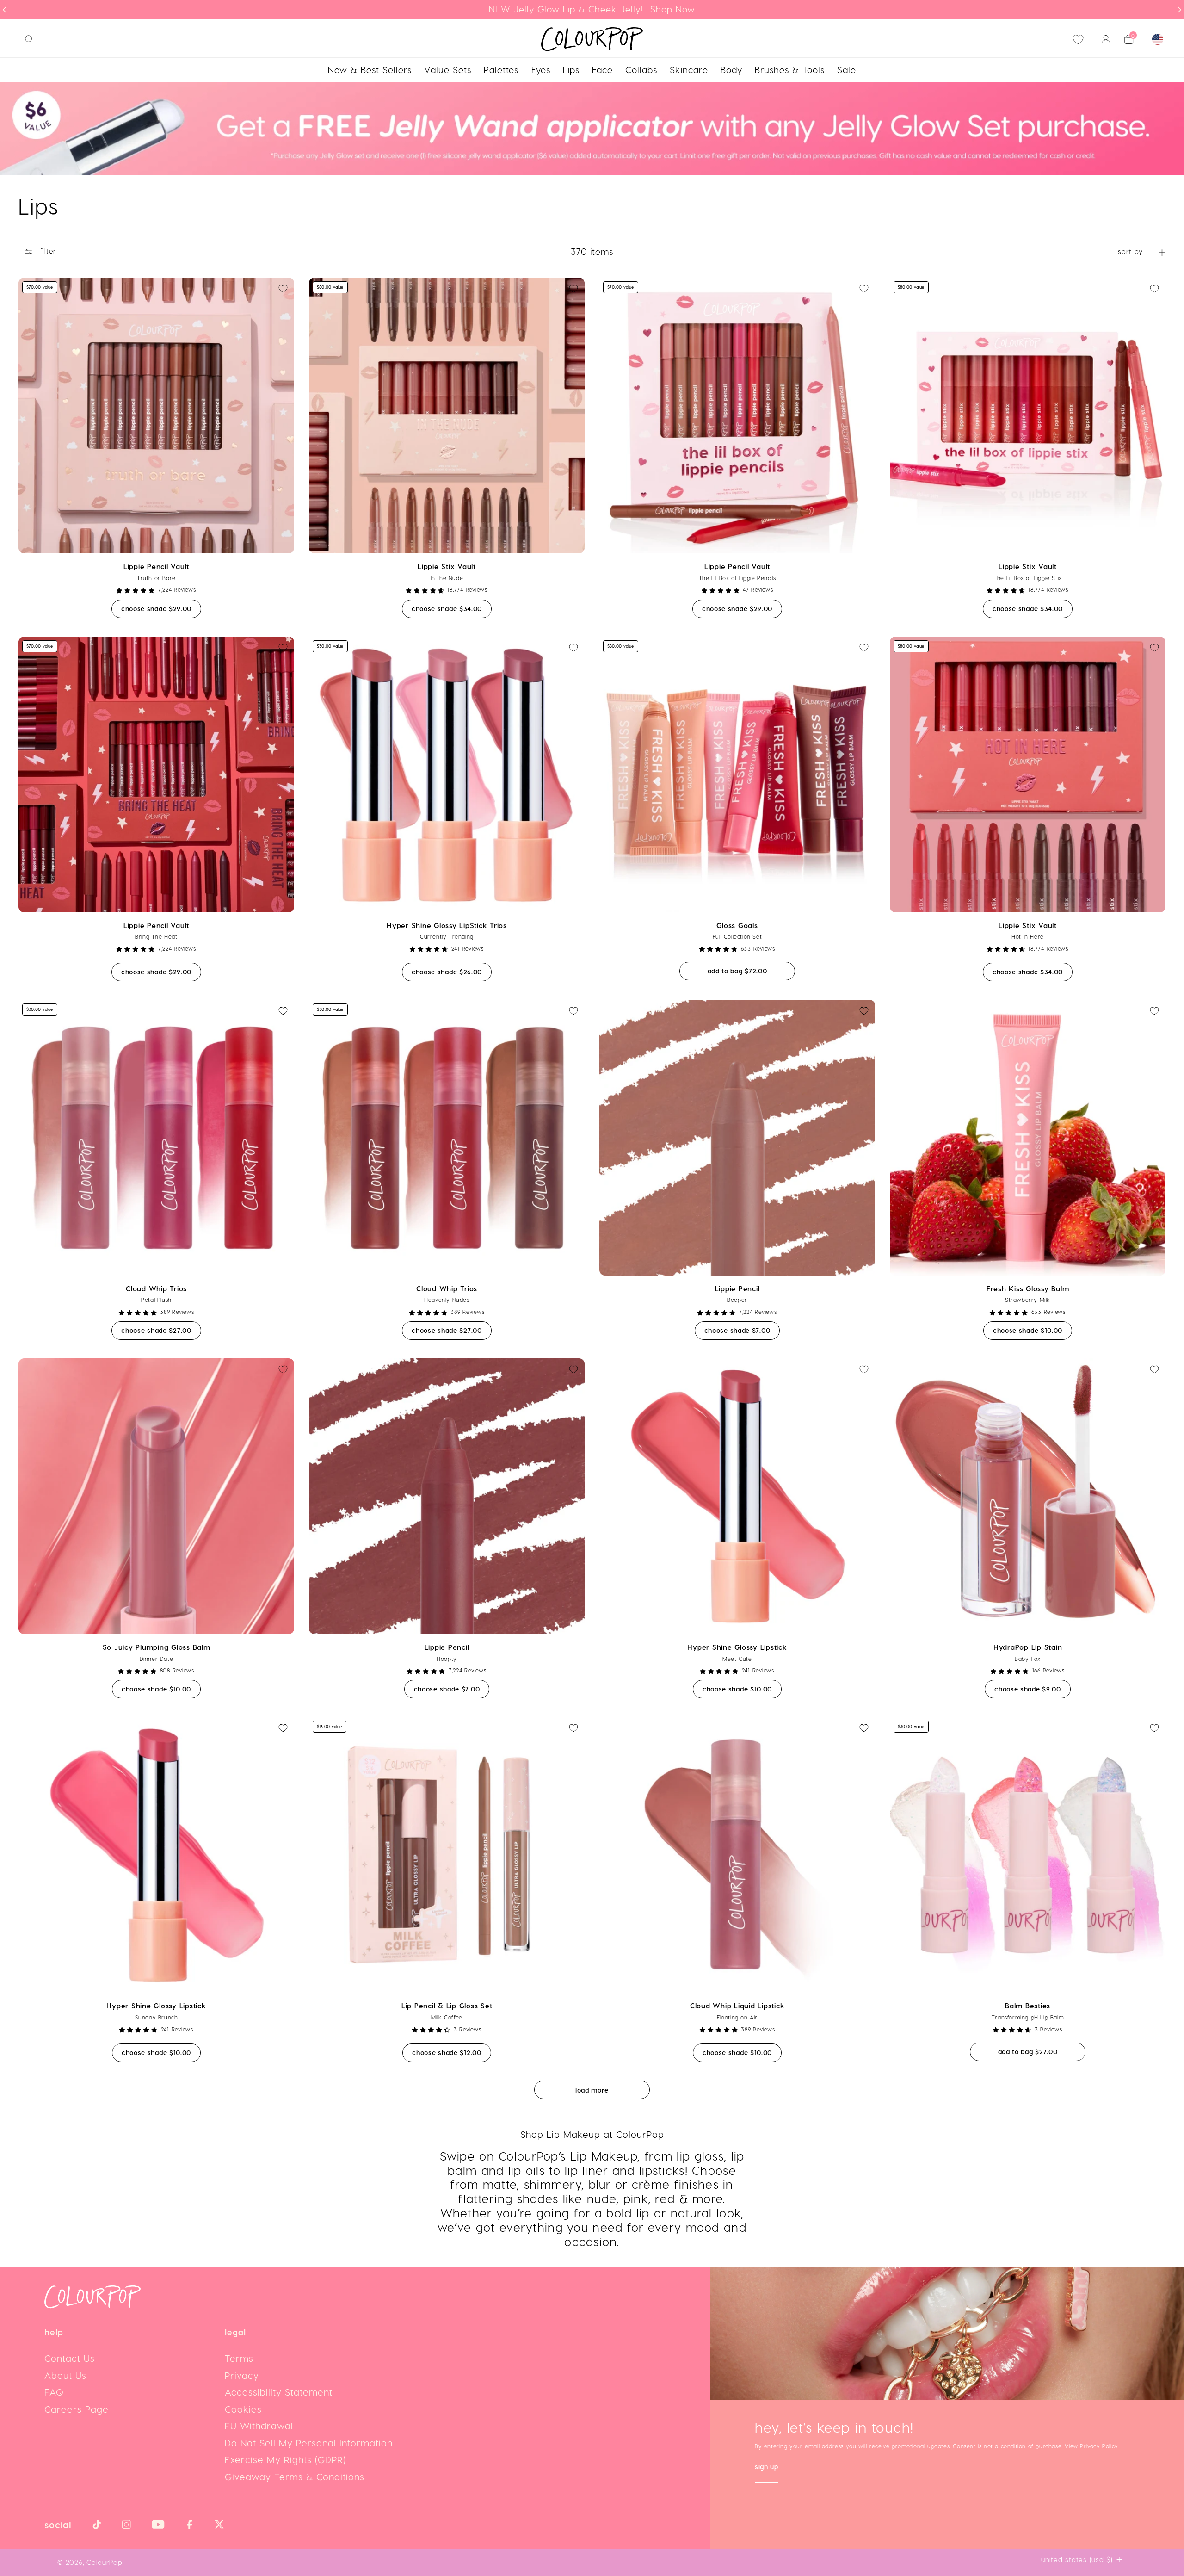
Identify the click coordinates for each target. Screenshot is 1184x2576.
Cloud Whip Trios (156, 1288)
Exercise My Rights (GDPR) (285, 2459)
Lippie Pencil (737, 1288)
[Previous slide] (5, 10)
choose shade (161, 608)
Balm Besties (1028, 2006)
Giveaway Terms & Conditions (295, 2477)
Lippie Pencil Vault (156, 566)
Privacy (242, 2375)
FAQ (54, 2392)
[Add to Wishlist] (283, 289)
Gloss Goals (737, 925)
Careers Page (77, 2409)
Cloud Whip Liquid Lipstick (737, 2006)
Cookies (243, 2409)
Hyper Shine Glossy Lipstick (737, 1647)
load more (592, 2090)
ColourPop (105, 2562)
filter (47, 251)
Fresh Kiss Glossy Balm (1028, 1288)
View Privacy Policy (1091, 2446)
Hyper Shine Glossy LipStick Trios (447, 925)
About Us (65, 2375)
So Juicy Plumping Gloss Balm (157, 1647)
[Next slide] (1179, 10)
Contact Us (70, 2358)
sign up (767, 2468)
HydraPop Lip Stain (1028, 1647)
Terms (239, 2358)
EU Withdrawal (259, 2426)
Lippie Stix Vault (447, 566)
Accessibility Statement (279, 2392)
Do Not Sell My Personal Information (309, 2443)
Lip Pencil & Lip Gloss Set (447, 2006)
